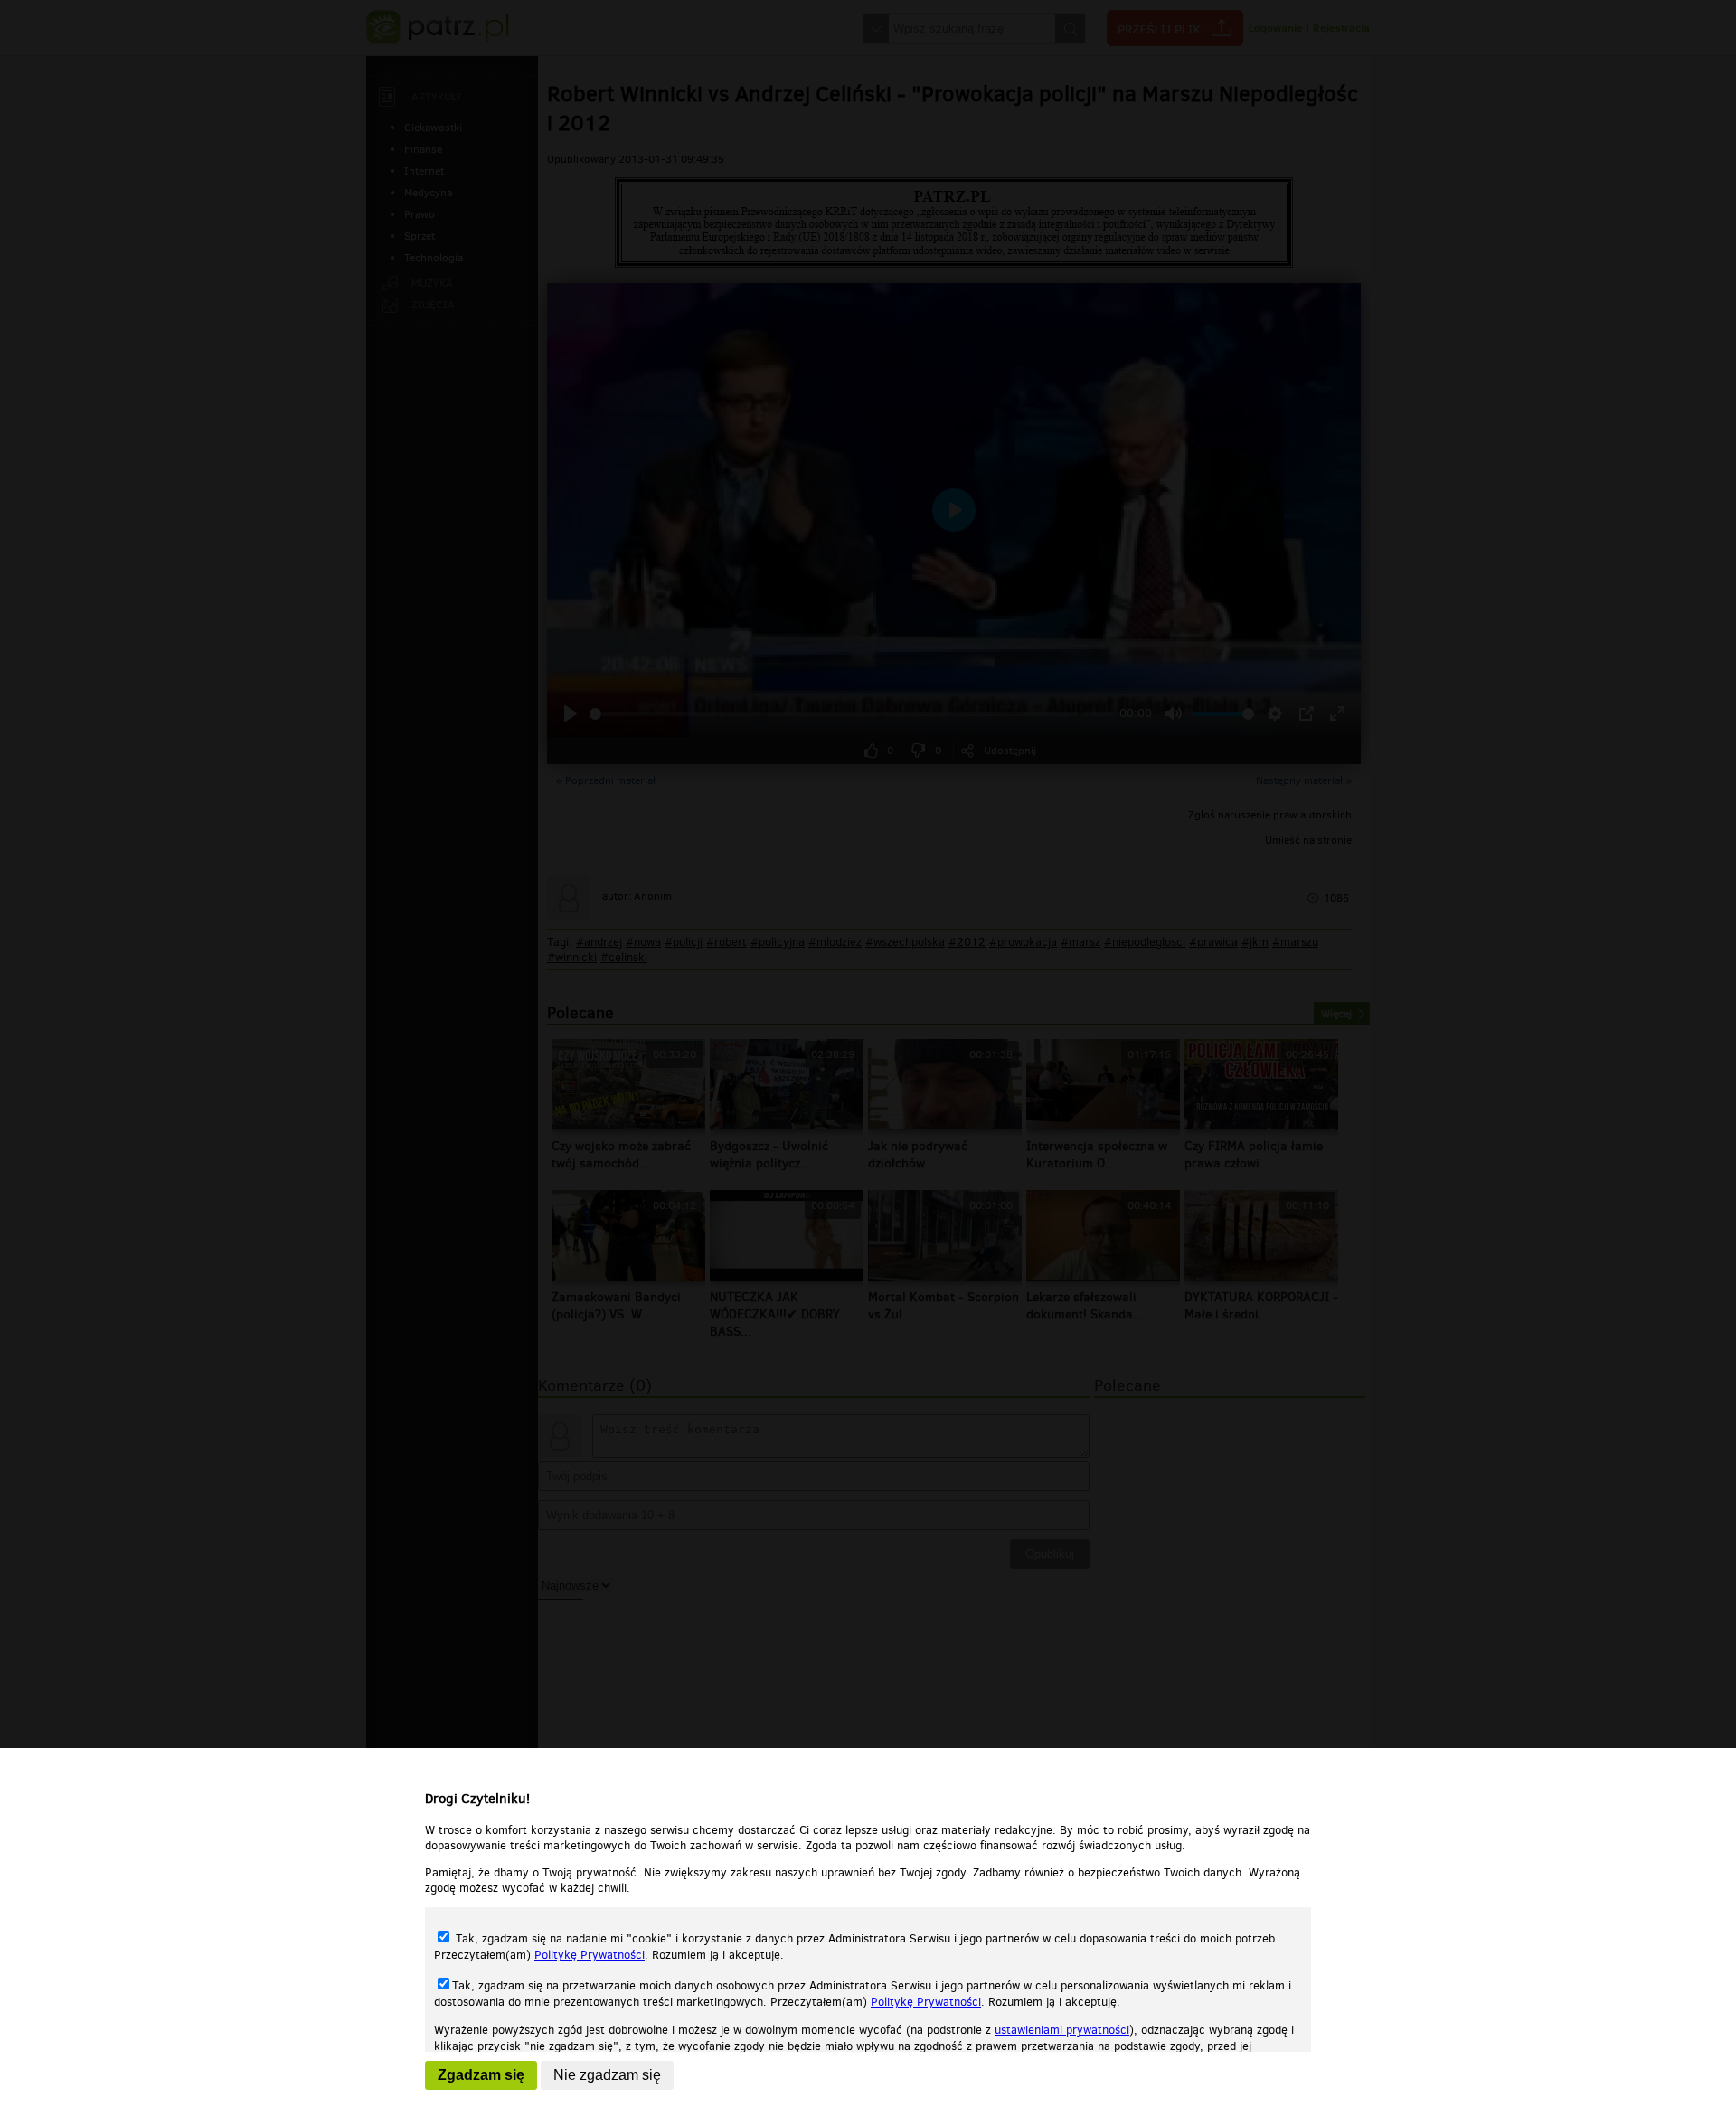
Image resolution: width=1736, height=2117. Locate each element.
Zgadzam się (481, 2075)
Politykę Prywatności (590, 1955)
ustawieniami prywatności (1062, 2030)
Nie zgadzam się (607, 2075)
